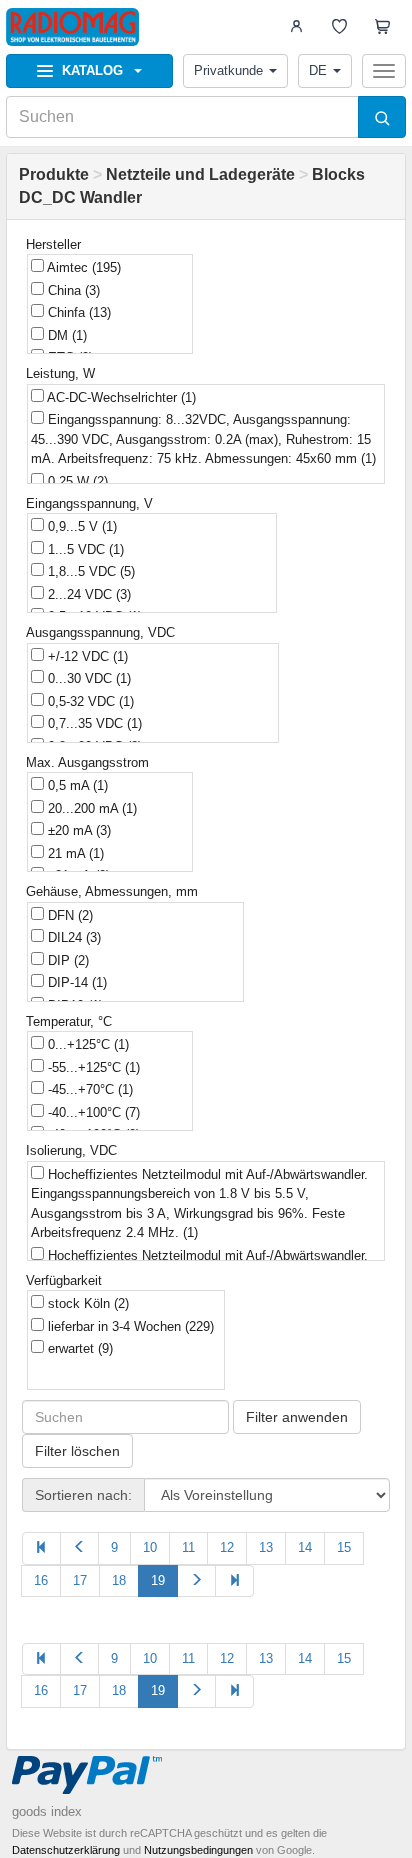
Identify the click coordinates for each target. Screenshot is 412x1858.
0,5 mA (76, 785)
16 (41, 1580)
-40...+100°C (92, 1112)
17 (80, 1580)
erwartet (78, 1348)
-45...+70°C (88, 1089)
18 (119, 1580)
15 (344, 1547)
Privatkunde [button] (228, 70)
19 (158, 1580)
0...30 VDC (87, 678)
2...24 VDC (87, 594)
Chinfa (77, 312)
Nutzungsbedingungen (198, 1850)
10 (150, 1547)
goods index (47, 1811)
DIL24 (72, 937)
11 (188, 1547)
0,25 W (76, 481)
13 (266, 1547)
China (72, 290)
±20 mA (77, 830)
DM (65, 335)
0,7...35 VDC (93, 723)
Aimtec (82, 267)
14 (305, 1547)
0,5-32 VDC (89, 701)
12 (227, 1547)
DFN (68, 915)
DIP (66, 960)
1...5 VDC (84, 549)
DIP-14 (75, 982)
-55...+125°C (92, 1067)
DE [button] (318, 70)
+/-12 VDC (86, 656)
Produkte (54, 174)
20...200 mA (90, 808)
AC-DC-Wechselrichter (120, 397)
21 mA (74, 853)
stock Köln (86, 1303)
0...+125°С (86, 1044)
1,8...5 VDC (89, 571)
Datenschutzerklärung (66, 1850)
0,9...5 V (80, 526)
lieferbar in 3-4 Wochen (129, 1326)
